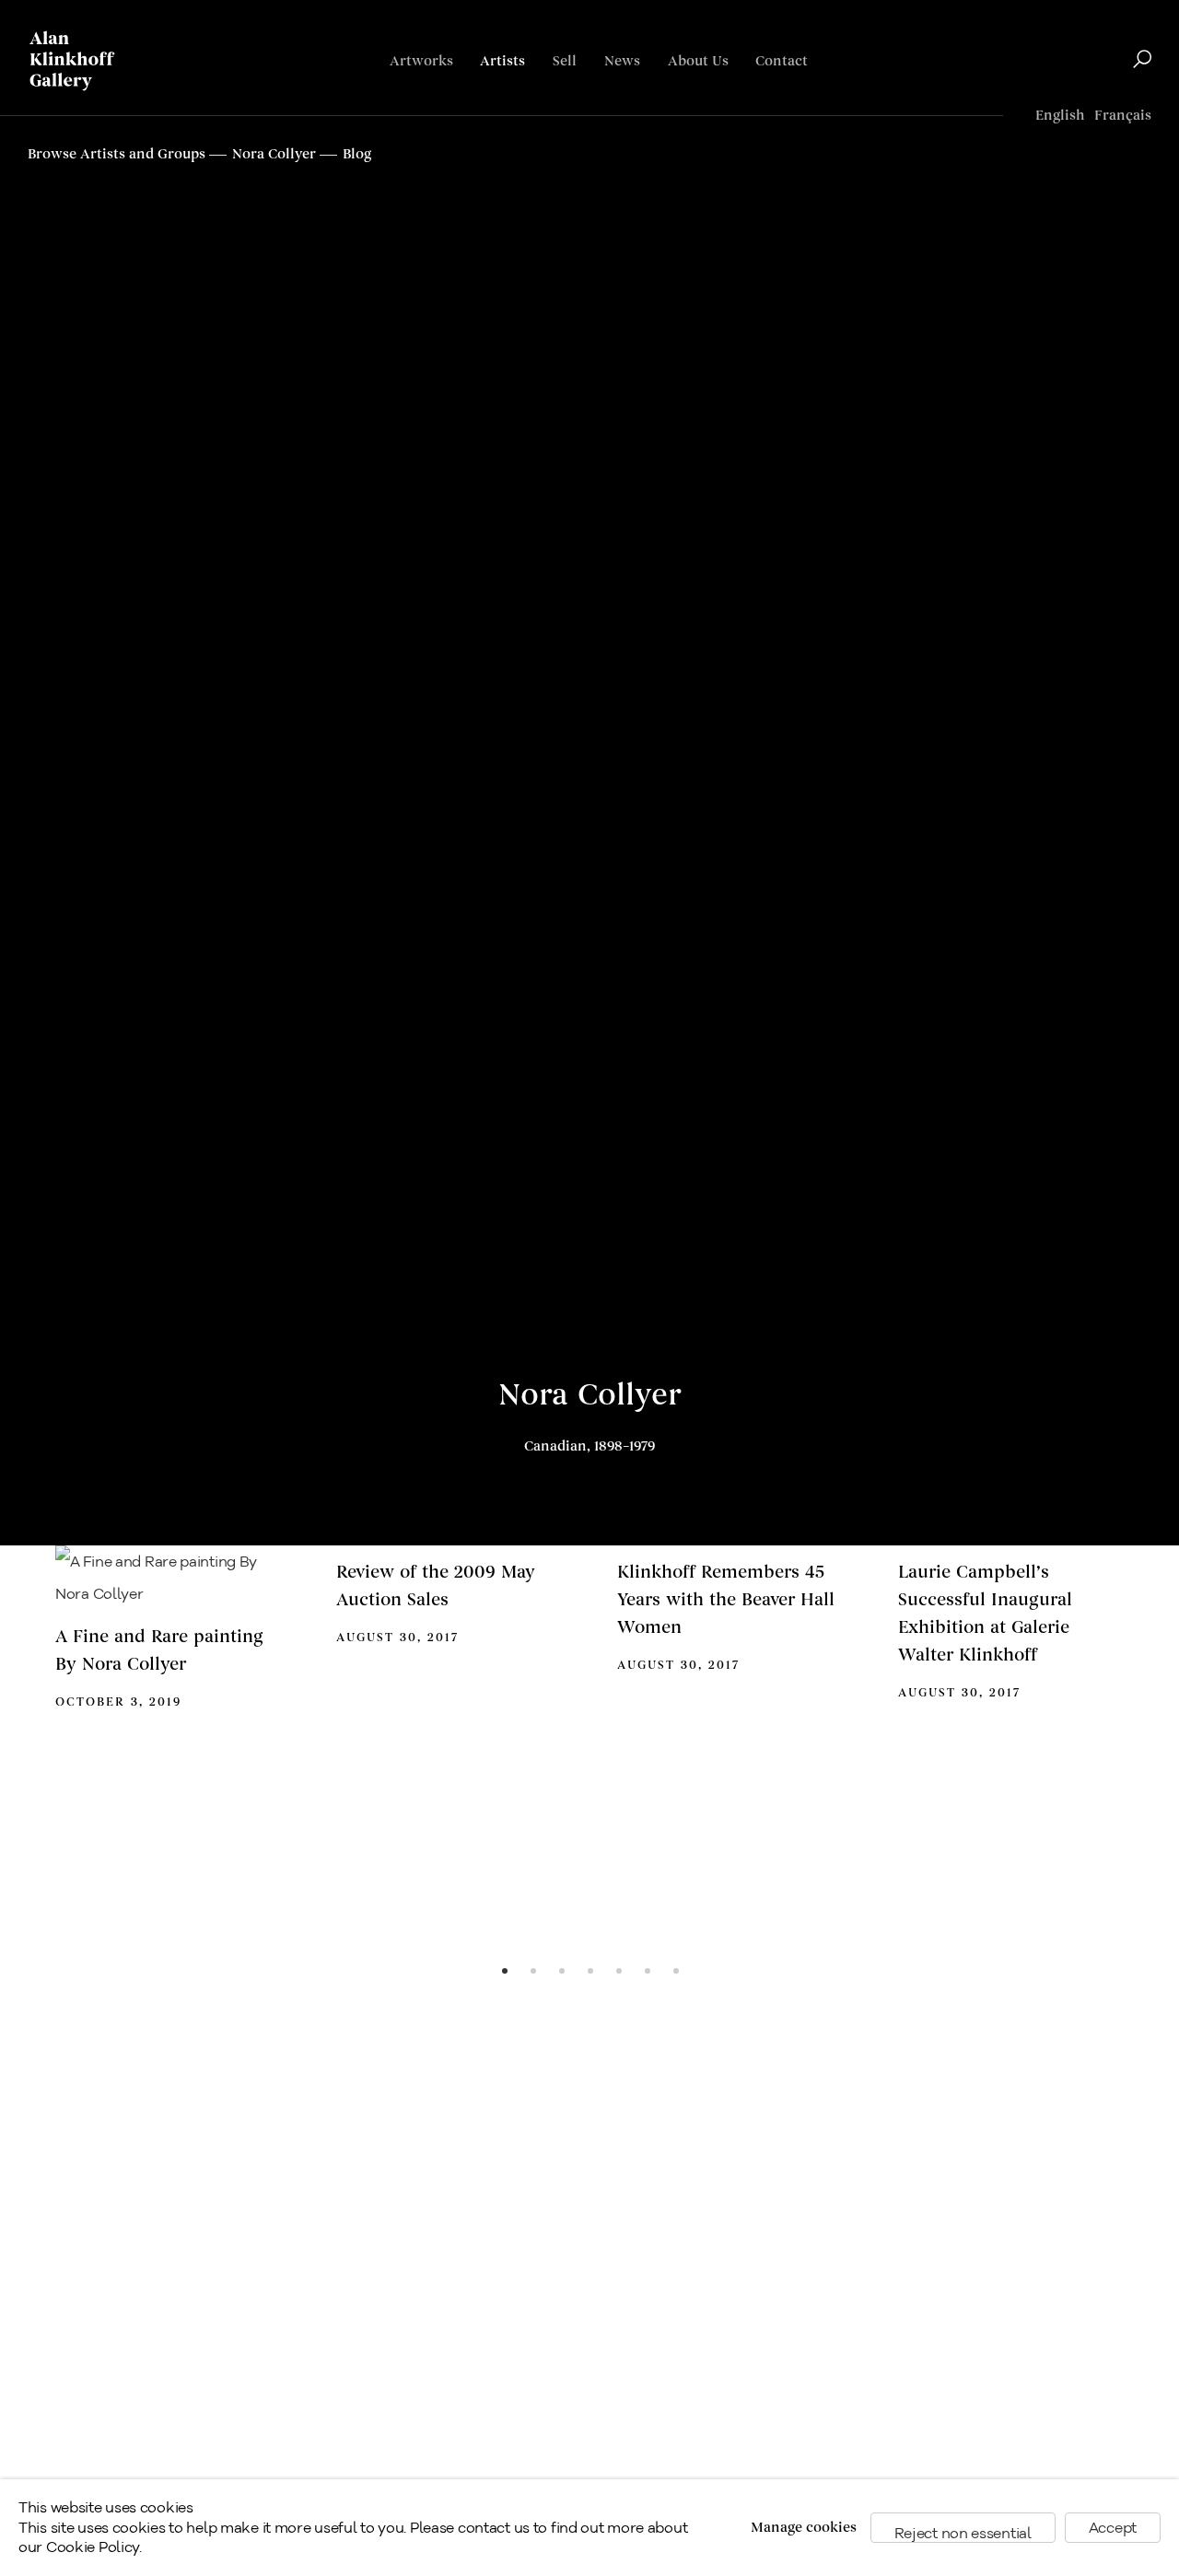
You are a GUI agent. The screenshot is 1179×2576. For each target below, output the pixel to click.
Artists (502, 61)
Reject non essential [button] (963, 2533)
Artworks (421, 61)
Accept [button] (1113, 2528)
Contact (782, 61)
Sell (565, 61)
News (622, 61)
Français (1123, 116)
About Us (698, 61)
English (1060, 116)
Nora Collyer (590, 1395)
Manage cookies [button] (804, 2528)
